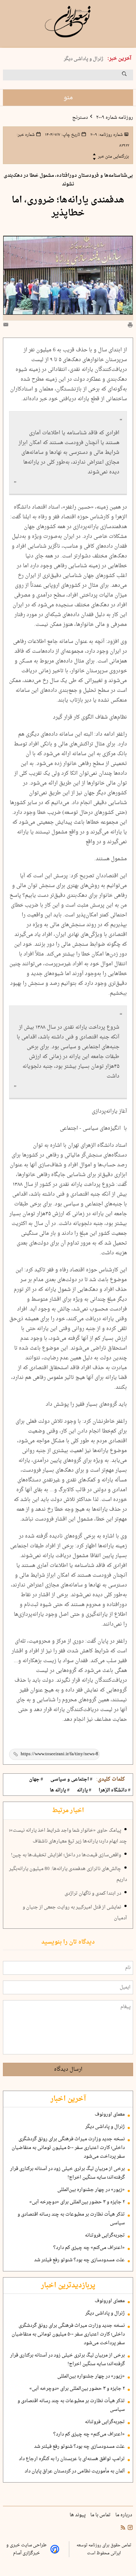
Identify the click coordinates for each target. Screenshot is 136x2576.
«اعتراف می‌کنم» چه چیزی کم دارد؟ (89, 2248)
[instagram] (129, 2529)
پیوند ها (78, 2515)
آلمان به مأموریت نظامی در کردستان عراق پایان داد (75, 2471)
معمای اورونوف (110, 2115)
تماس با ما (101, 2515)
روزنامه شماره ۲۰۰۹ (114, 118)
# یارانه (84, 1790)
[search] (131, 76)
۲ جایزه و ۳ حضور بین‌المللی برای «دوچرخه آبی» (77, 2202)
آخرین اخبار (68, 2099)
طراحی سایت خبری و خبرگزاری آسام (26, 2549)
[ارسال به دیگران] (7, 326)
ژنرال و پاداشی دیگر (84, 59)
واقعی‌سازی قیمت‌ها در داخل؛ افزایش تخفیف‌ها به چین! (66, 1855)
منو (68, 98)
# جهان (36, 1780)
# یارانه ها (60, 1790)
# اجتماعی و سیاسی (71, 1780)
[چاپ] (130, 326)
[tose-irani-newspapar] (68, 22)
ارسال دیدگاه (68, 2069)
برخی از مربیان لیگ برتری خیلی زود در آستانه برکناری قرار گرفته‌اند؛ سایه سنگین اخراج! (67, 2173)
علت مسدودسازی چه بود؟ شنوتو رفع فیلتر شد (79, 2260)
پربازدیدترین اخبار (68, 2286)
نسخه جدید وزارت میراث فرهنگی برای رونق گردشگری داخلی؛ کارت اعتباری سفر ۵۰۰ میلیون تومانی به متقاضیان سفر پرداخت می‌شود (68, 2148)
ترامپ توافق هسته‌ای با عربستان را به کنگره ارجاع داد (72, 2459)
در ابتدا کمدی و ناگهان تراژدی (93, 1894)
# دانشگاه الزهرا (115, 1790)
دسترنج (80, 118)
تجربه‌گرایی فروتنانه (105, 2236)
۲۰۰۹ (106, 135)
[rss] (123, 2529)
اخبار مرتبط (68, 1811)
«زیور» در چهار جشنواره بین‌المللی (91, 2190)
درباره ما (124, 2515)
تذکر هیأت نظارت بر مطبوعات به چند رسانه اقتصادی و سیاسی (71, 2219)
